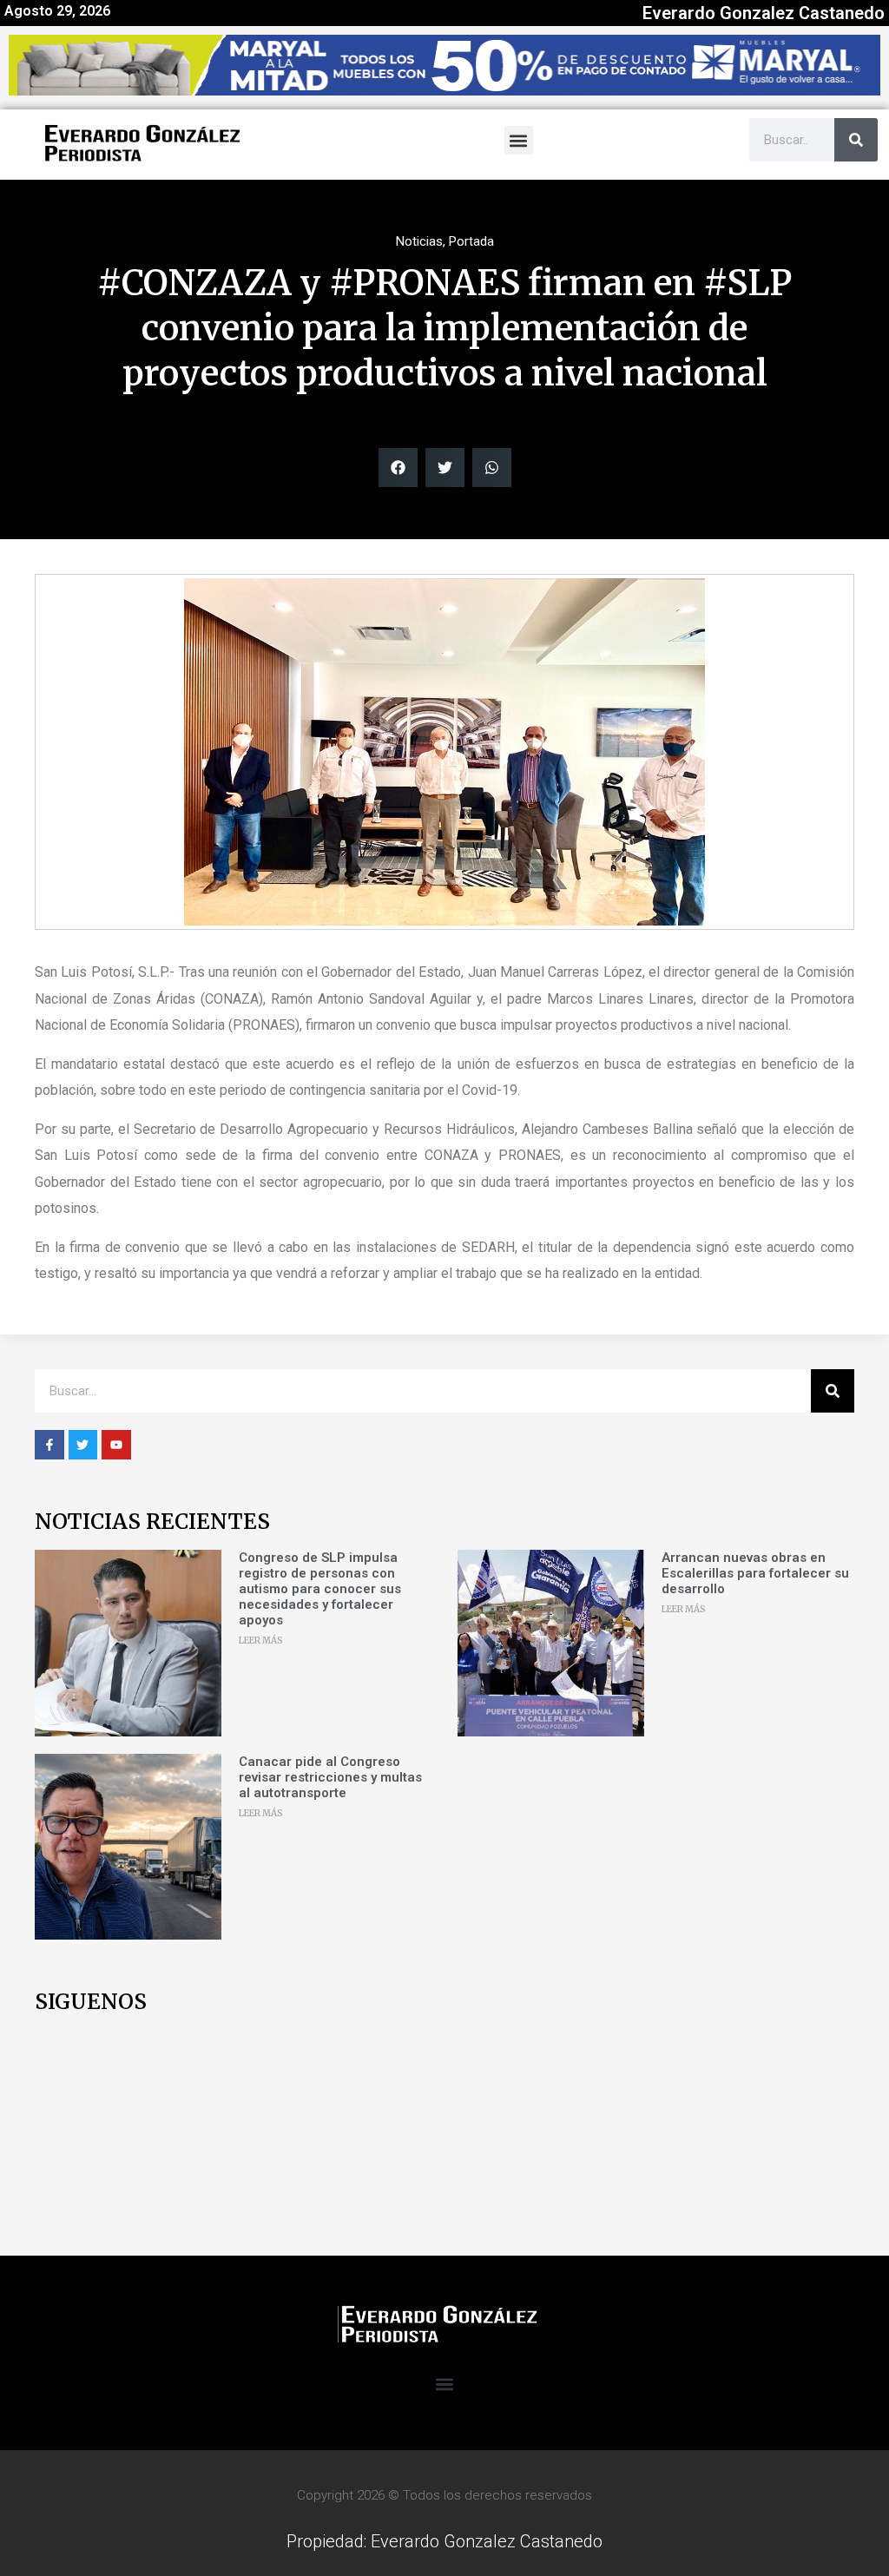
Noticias (419, 241)
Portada (471, 241)
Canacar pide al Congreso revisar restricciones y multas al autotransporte (330, 1777)
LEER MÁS (261, 1640)
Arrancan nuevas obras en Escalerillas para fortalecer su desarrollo (755, 1573)
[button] (519, 140)
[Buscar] (856, 140)
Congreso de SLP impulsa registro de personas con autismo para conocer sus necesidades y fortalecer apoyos (320, 1589)
